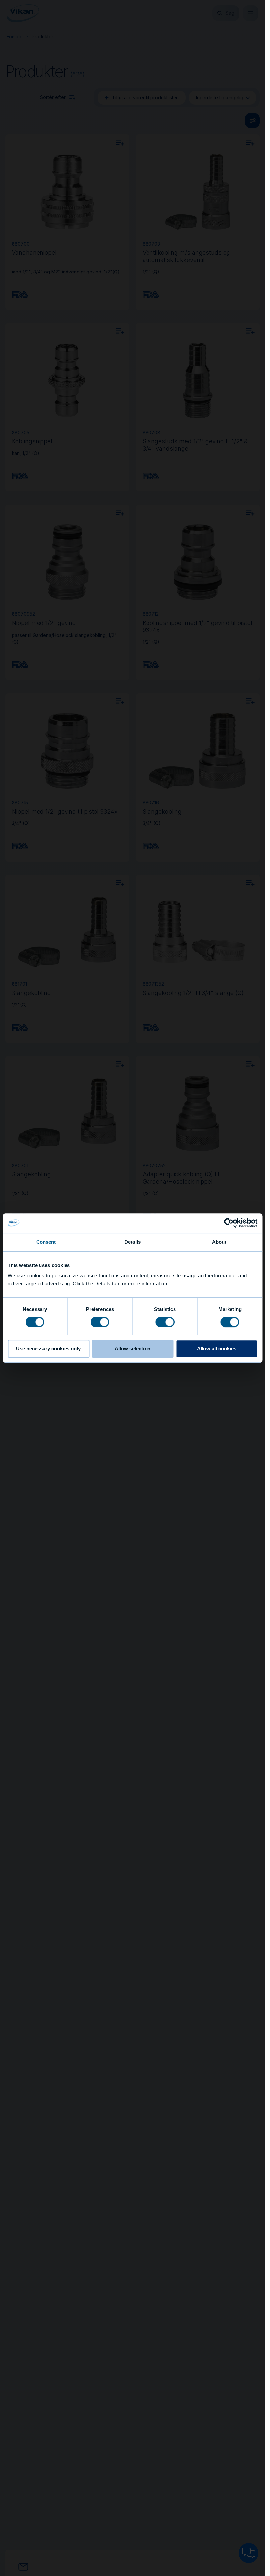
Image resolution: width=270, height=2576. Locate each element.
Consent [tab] (46, 1242)
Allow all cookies (217, 1348)
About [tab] (219, 1242)
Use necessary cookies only (49, 1348)
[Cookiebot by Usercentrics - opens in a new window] (229, 1223)
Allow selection (133, 1348)
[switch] (100, 1322)
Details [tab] (133, 1242)
